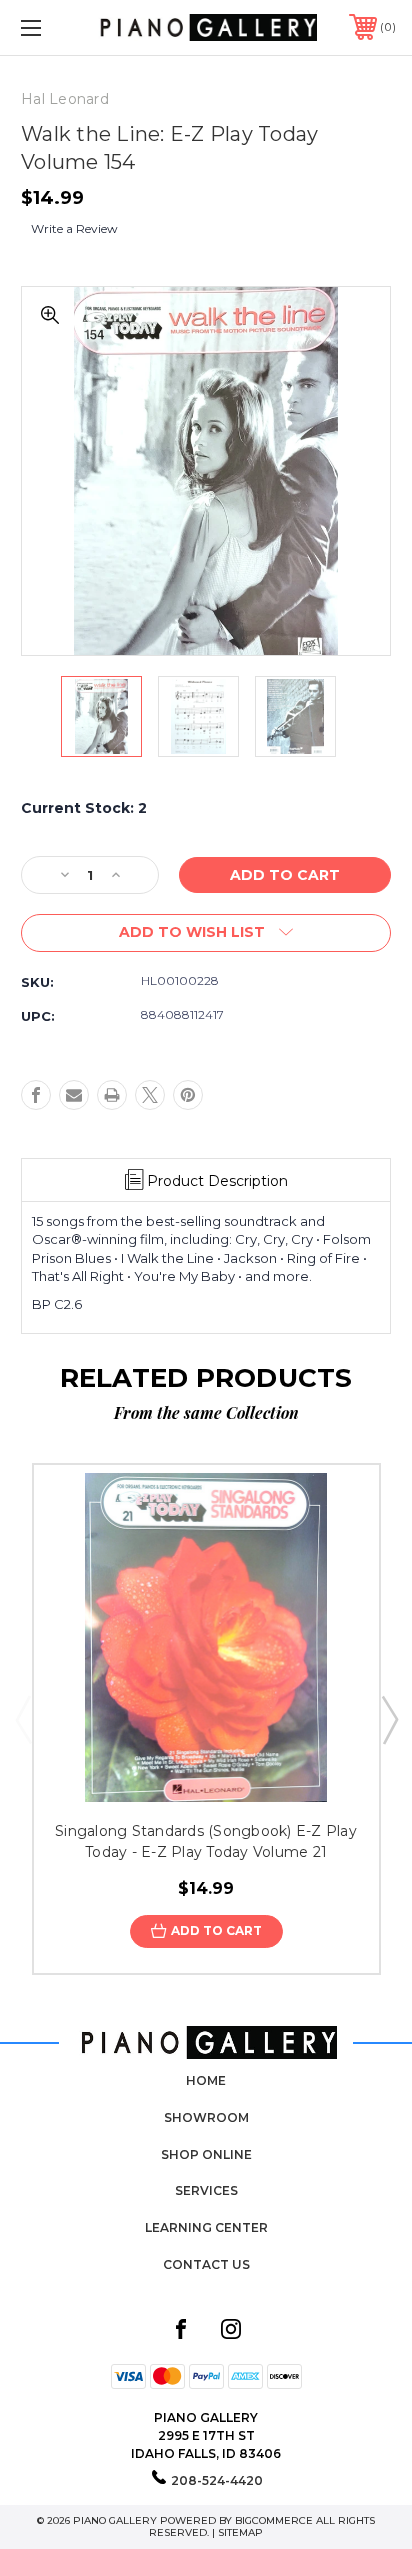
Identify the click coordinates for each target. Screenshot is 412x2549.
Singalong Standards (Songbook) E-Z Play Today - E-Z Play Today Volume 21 (206, 1841)
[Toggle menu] (58, 27)
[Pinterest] (188, 1095)
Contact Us (206, 2264)
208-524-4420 (217, 2480)
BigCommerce (274, 2520)
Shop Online (206, 2154)
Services (206, 2190)
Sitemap (240, 2532)
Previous (23, 1719)
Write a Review (74, 228)
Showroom (206, 2117)
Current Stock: (84, 808)
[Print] (112, 1095)
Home (206, 2080)
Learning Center (206, 2227)
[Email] (74, 1095)
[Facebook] (36, 1095)
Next (389, 1719)
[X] (150, 1095)
